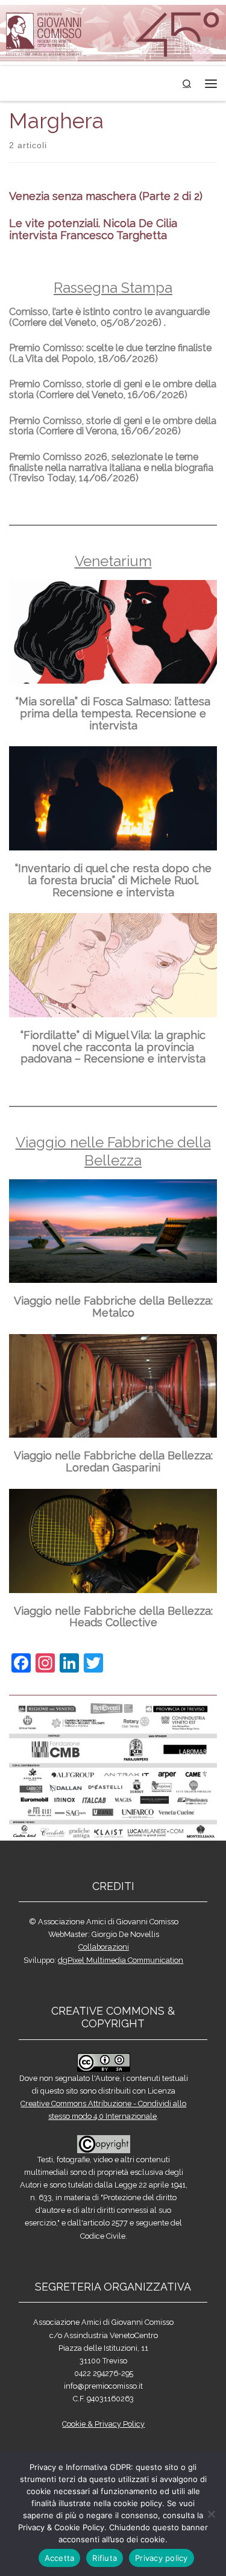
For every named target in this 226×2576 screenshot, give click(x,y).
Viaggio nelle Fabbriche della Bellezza (113, 1151)
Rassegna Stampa (113, 288)
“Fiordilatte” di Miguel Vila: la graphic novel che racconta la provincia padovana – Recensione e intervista (113, 1047)
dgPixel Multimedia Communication (121, 1960)
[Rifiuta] (211, 2514)
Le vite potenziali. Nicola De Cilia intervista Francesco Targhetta (93, 229)
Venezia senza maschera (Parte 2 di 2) (106, 196)
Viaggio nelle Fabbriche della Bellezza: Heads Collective (113, 1617)
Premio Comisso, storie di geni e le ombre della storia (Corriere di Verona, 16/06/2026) (113, 426)
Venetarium (113, 561)
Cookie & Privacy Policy (103, 2424)
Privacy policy (162, 2558)
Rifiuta (105, 2558)
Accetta (60, 2558)
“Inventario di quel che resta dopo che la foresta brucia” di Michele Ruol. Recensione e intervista (113, 880)
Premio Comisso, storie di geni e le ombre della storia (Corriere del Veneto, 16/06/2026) (113, 389)
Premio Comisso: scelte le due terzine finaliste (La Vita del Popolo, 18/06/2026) (110, 353)
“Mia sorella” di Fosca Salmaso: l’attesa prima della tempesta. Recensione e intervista (113, 713)
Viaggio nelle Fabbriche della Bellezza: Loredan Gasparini (113, 1461)
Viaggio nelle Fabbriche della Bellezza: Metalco (113, 1307)
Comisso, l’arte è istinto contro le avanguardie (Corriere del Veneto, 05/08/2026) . (109, 317)
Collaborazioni (104, 1947)
